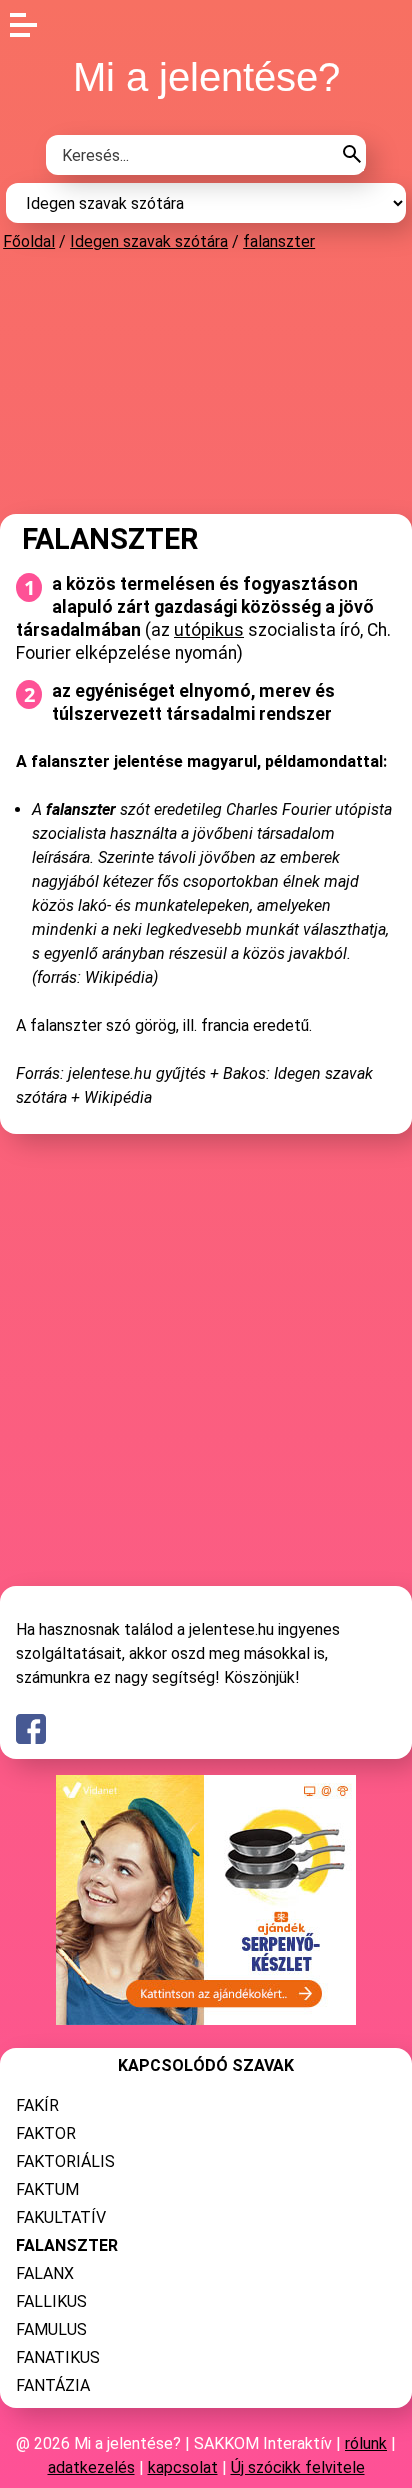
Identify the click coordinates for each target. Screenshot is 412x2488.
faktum (47, 2189)
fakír (37, 2105)
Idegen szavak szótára (149, 241)
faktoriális (65, 2161)
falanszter (279, 241)
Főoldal (29, 241)
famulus (51, 2329)
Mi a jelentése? (206, 77)
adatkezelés (91, 2467)
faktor (46, 2133)
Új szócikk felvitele (298, 2467)
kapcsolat (183, 2467)
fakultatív (61, 2217)
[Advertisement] (206, 382)
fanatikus (58, 2357)
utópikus (209, 630)
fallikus (51, 2301)
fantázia (53, 2385)
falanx (45, 2273)
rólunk (366, 2443)
